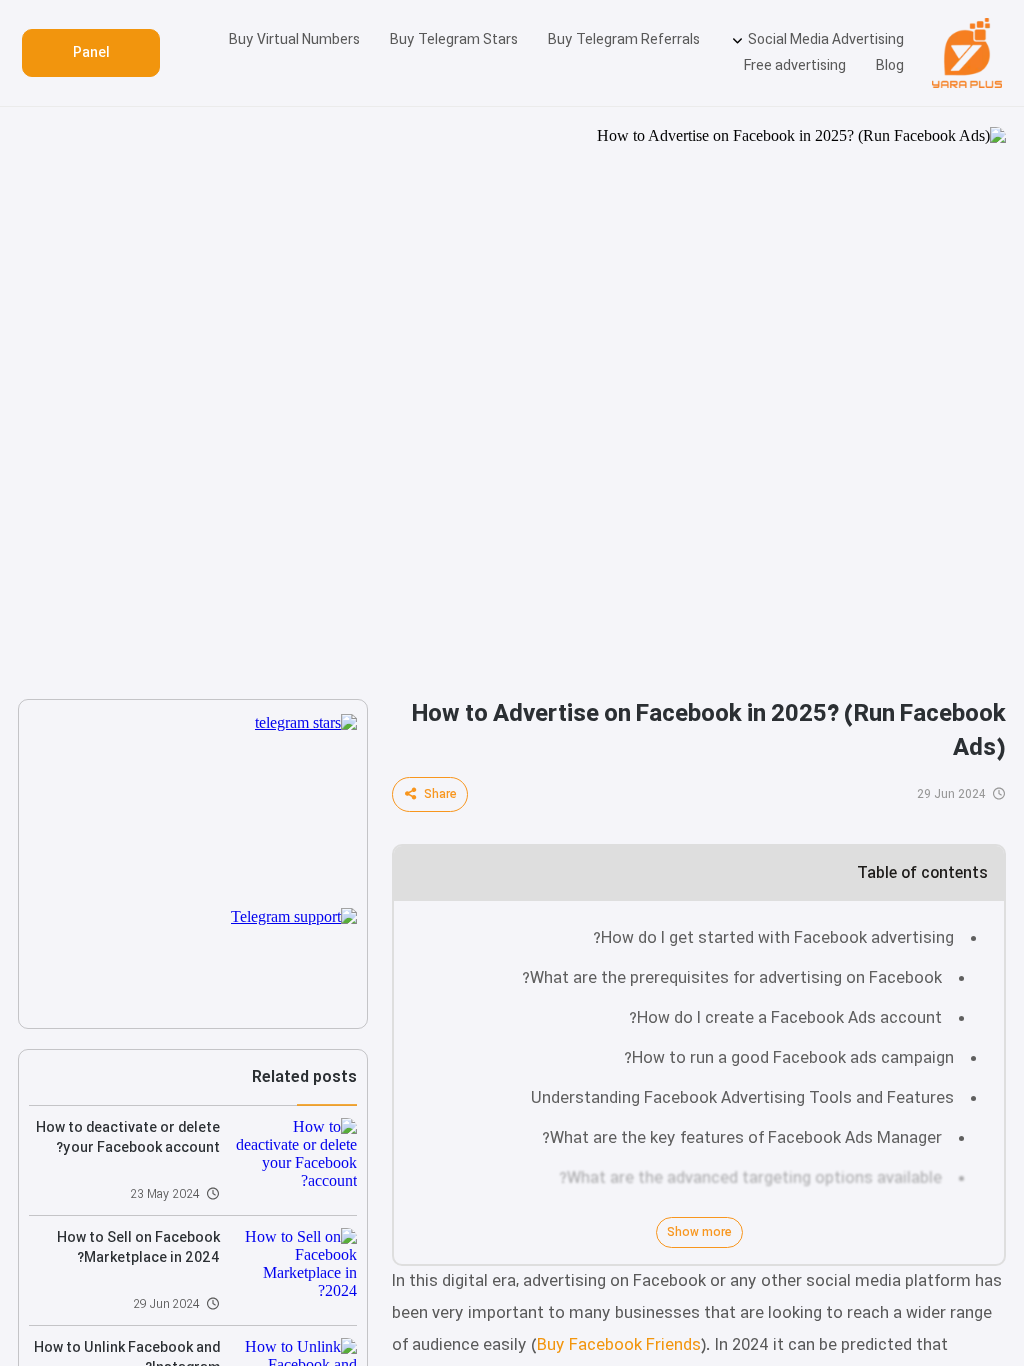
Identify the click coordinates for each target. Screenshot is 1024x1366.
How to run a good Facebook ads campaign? (789, 1058)
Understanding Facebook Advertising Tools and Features (742, 1098)
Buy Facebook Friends (619, 1345)
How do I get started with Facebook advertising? (773, 938)
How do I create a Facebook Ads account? (785, 1018)
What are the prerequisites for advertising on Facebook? (732, 978)
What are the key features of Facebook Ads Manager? (742, 1138)
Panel (91, 53)
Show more (699, 1232)
